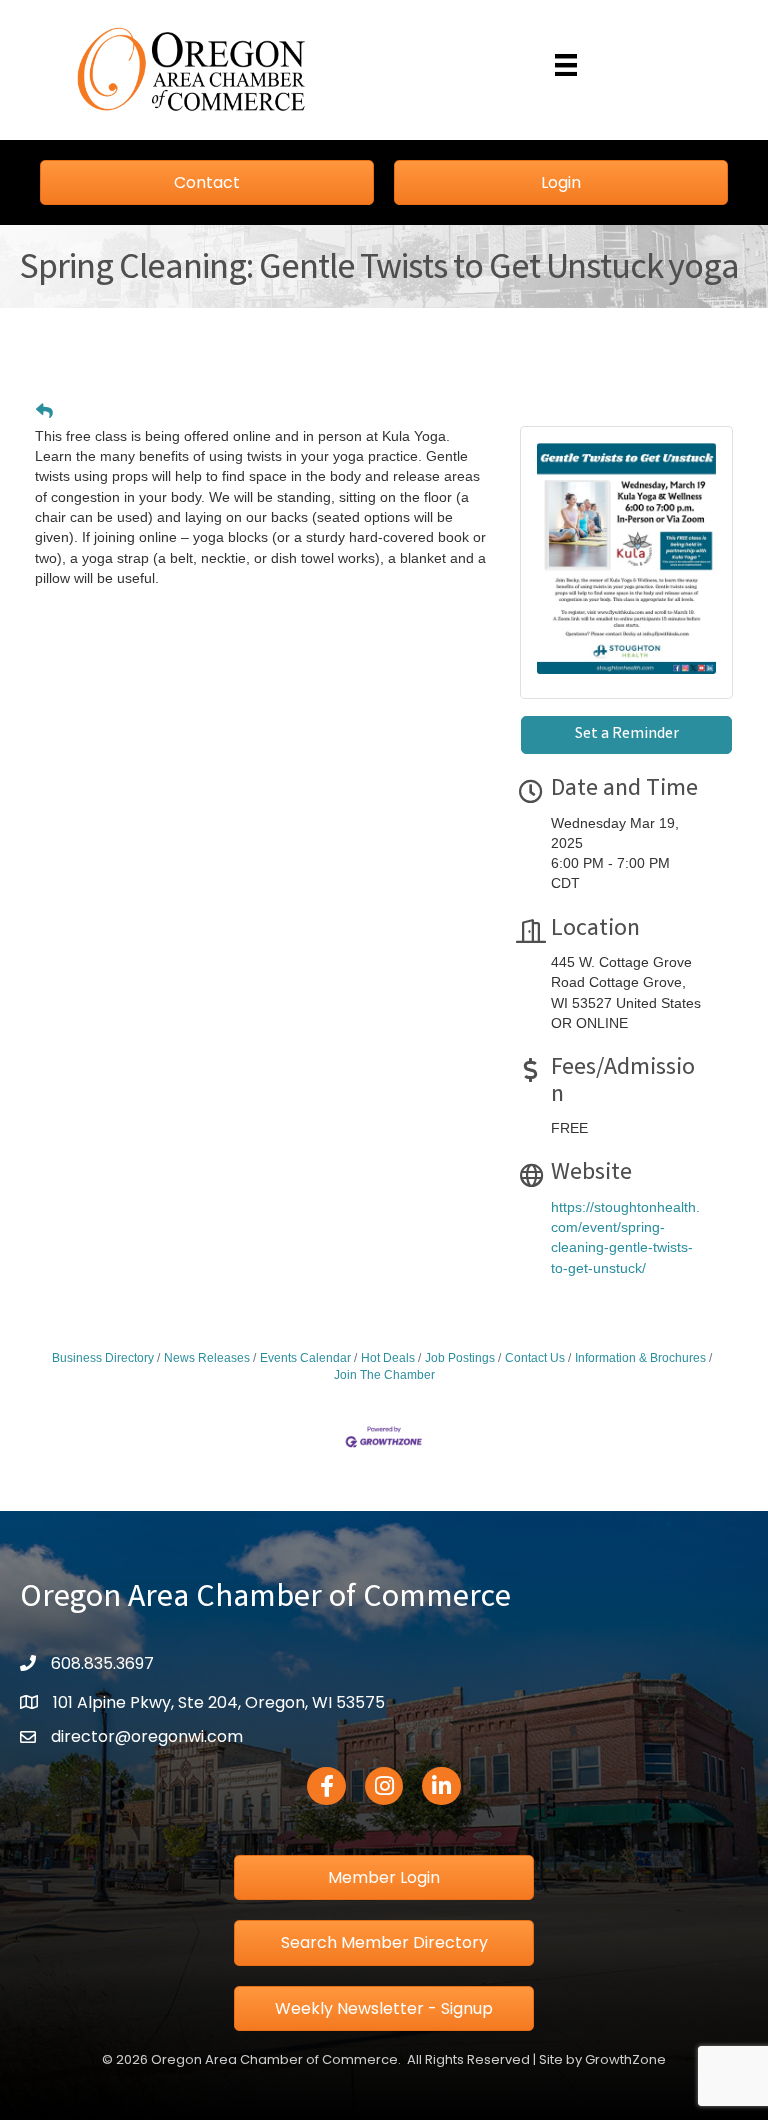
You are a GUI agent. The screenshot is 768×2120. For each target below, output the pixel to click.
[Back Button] (44, 412)
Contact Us (535, 1358)
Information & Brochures (640, 1358)
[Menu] (566, 65)
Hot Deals (388, 1358)
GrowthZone (625, 2059)
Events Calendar (305, 1358)
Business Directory (103, 1358)
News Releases (207, 1358)
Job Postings (460, 1358)
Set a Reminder (627, 734)
